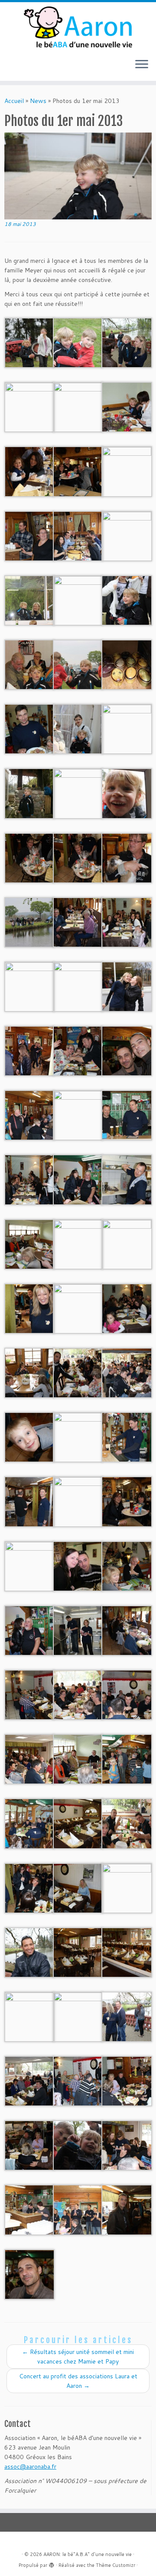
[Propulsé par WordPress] (52, 2563)
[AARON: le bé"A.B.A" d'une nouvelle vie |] (78, 27)
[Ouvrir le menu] (142, 65)
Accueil (14, 101)
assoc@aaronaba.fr (30, 2467)
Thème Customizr (115, 2565)
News (38, 101)
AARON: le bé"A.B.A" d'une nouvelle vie (88, 2554)
